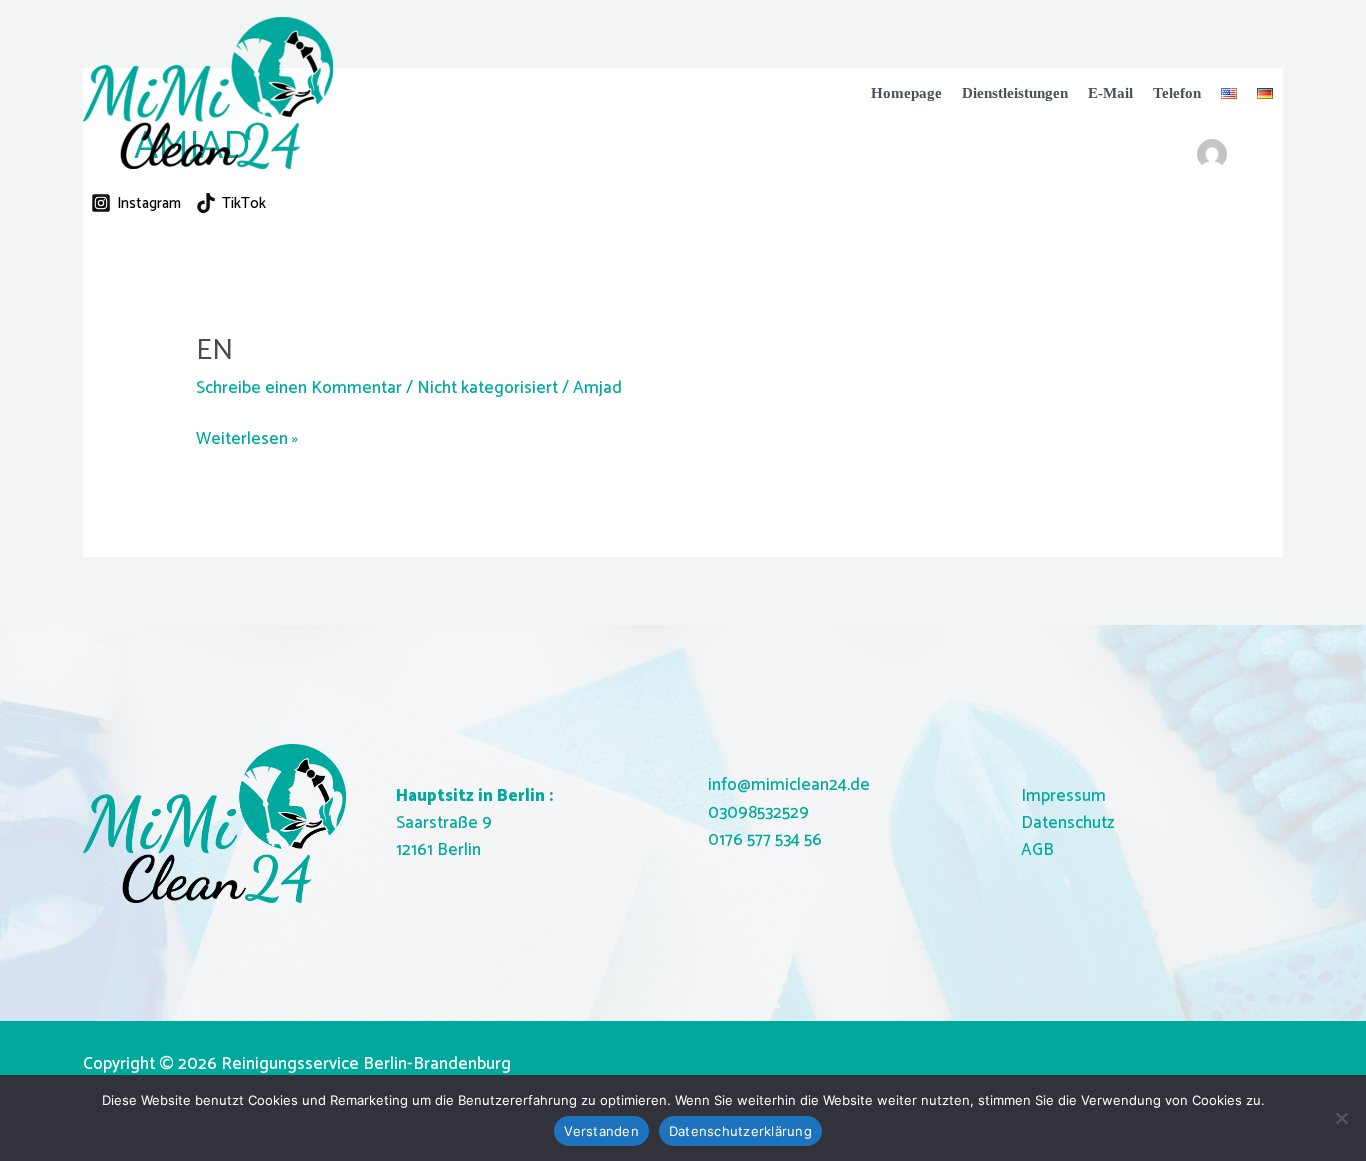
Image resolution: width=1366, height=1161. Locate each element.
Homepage (906, 93)
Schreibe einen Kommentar (299, 388)
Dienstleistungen (1015, 93)
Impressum (1063, 796)
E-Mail (1110, 93)
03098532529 (758, 813)
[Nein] (1341, 1118)
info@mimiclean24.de (789, 785)
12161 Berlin (438, 850)
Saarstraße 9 (444, 823)
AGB (1037, 850)
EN (214, 350)
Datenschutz (1067, 823)
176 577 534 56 (770, 840)
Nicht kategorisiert (487, 388)
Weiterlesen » (247, 439)
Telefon (1177, 93)
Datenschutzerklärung (740, 1131)
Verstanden (601, 1131)
